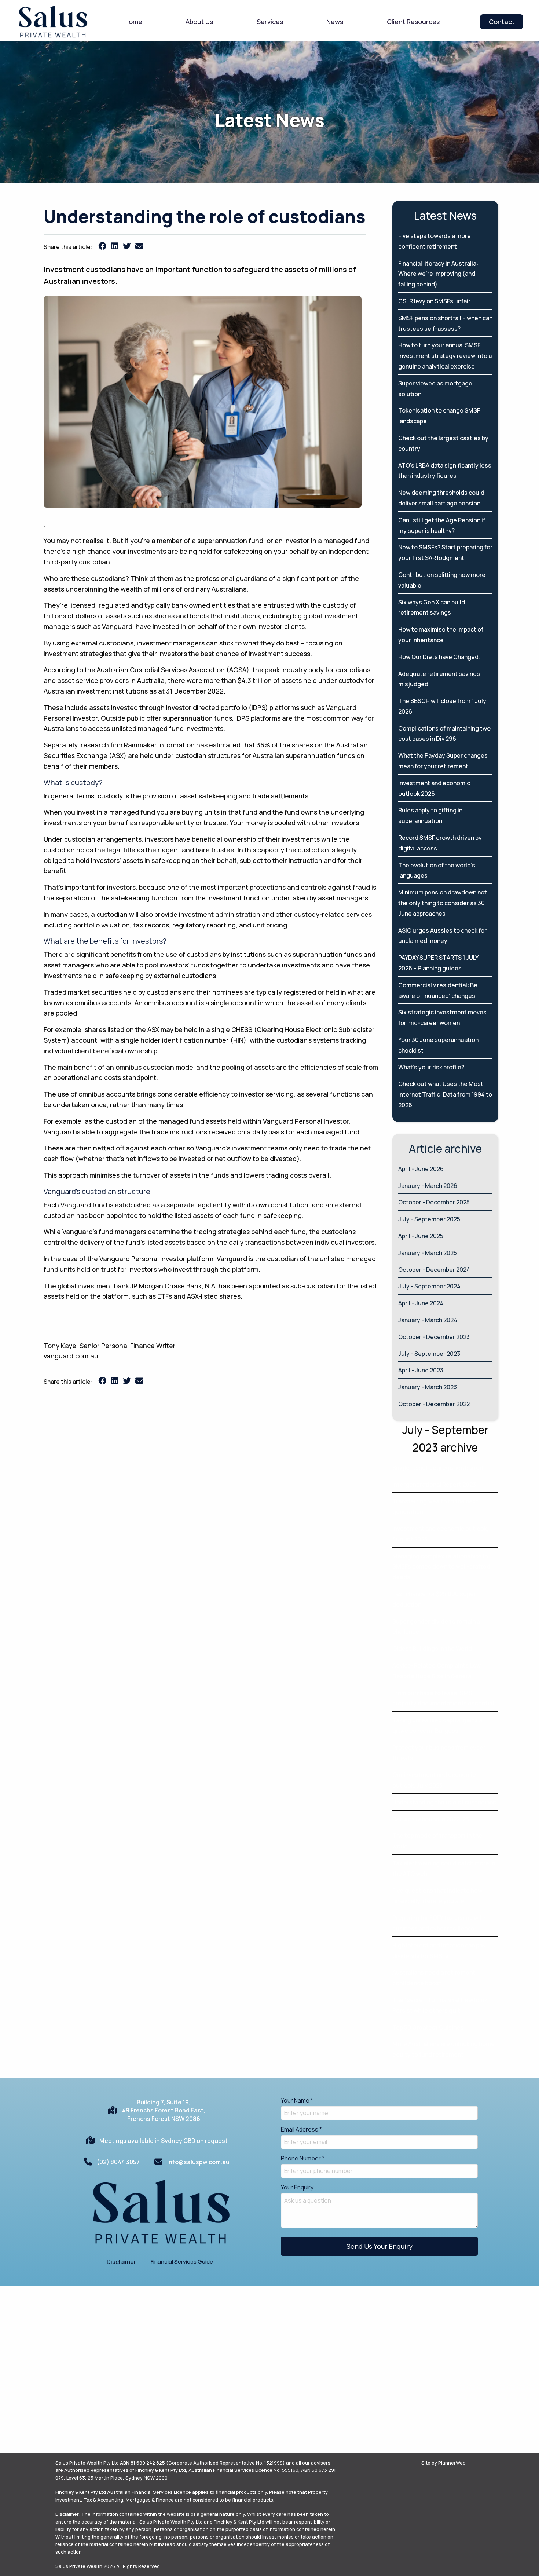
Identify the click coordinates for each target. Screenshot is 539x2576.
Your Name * (297, 2100)
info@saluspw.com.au (198, 2162)
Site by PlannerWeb (443, 2463)
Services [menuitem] (270, 22)
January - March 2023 (428, 1387)
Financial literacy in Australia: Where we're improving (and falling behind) (438, 274)
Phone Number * (303, 2158)
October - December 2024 (434, 1270)
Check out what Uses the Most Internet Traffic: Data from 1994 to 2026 (445, 1094)
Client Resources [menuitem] (413, 22)
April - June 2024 (421, 1303)
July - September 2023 (429, 1354)
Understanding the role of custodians (444, 1802)
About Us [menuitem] (199, 22)
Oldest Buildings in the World (432, 1649)
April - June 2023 (421, 1370)
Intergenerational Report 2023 (434, 1485)
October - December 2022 (434, 1404)
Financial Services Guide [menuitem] (182, 2262)
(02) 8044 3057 (118, 2162)
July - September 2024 (429, 1286)
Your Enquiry (297, 2187)
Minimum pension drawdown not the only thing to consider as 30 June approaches (443, 903)
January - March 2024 (428, 1320)
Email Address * (301, 2129)
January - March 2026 (428, 1186)
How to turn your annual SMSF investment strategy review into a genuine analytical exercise (445, 356)
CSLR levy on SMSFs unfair (434, 301)
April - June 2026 (421, 1169)
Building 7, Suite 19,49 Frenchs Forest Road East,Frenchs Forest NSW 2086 (164, 2110)
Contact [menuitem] (502, 22)
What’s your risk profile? (431, 1067)
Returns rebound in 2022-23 (431, 1819)
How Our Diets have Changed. (439, 657)
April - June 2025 (421, 1236)
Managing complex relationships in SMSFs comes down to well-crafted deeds (441, 1567)
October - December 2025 (434, 1202)
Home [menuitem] (133, 22)
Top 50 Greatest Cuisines (428, 2027)
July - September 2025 (429, 1219)
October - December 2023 (434, 1337)
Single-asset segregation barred (438, 1468)
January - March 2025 (428, 1253)
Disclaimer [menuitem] (121, 2262)
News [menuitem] (335, 22)
